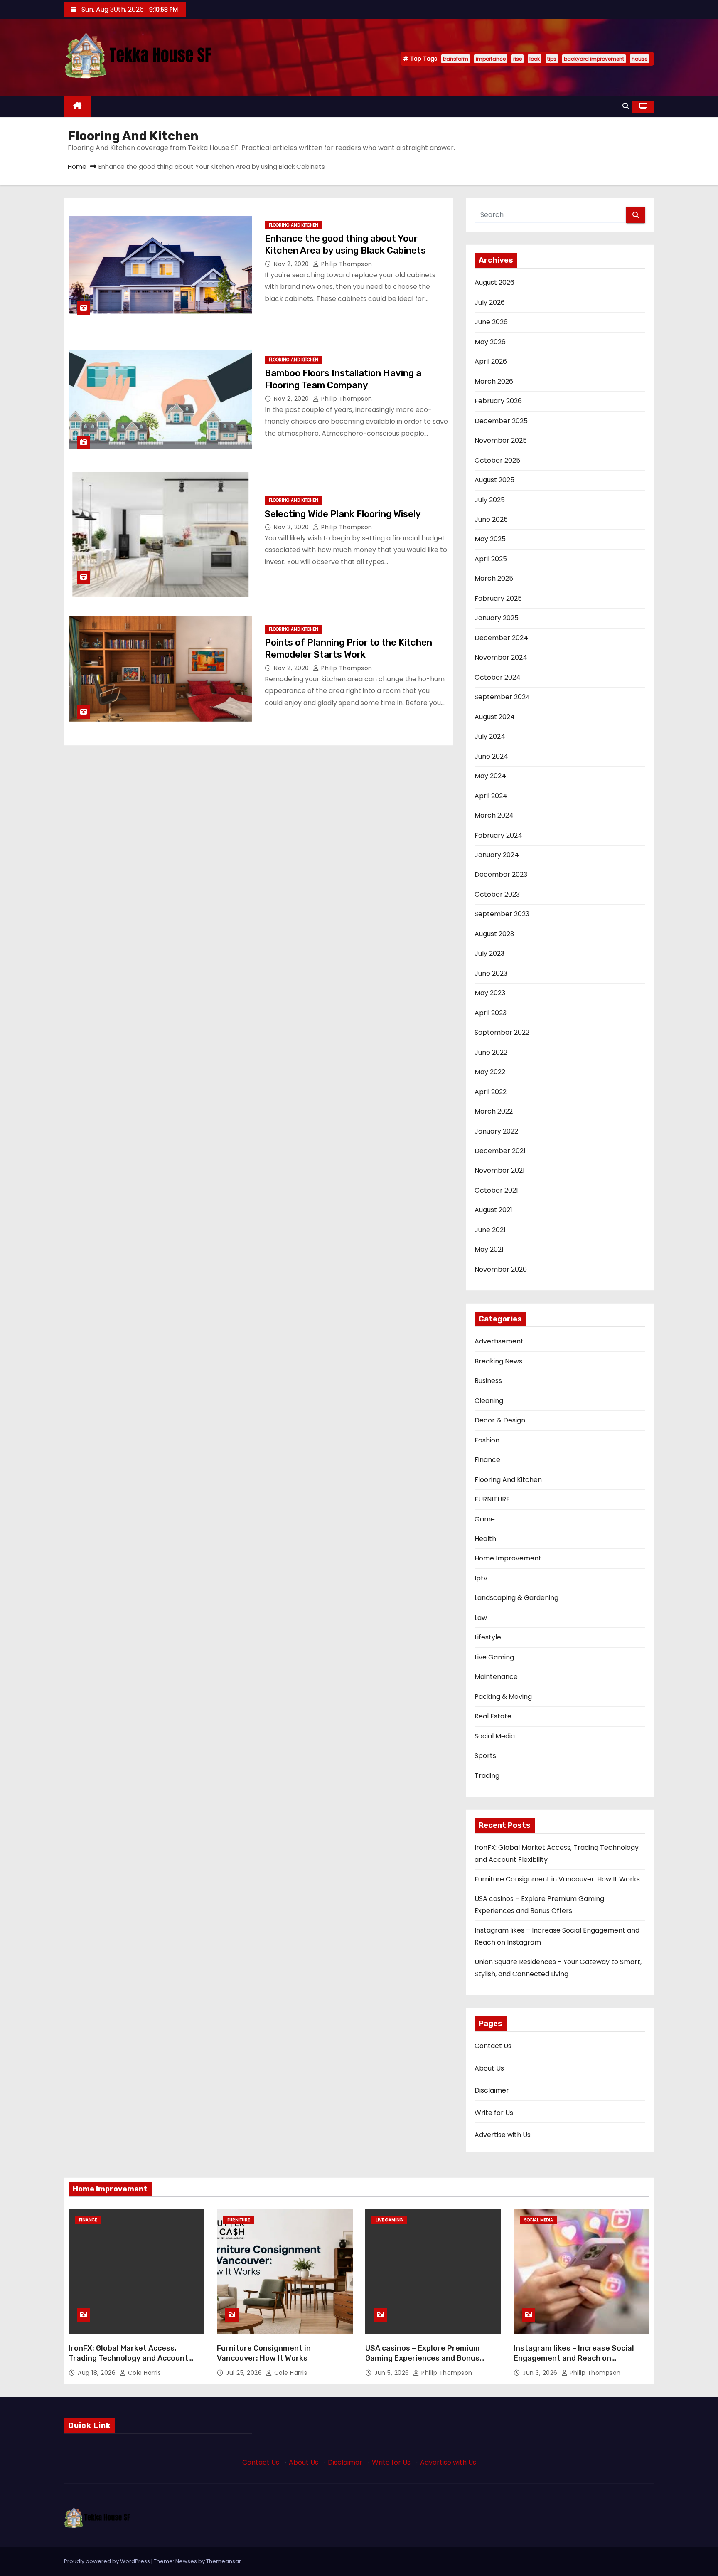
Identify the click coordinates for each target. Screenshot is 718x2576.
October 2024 (498, 677)
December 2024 (501, 638)
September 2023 (502, 914)
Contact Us (493, 2046)
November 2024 (501, 657)
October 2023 (497, 894)
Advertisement (499, 1341)
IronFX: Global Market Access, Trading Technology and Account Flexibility (128, 2358)
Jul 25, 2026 (245, 2373)
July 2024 (490, 736)
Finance (487, 1460)
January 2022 (496, 1131)
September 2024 (502, 697)
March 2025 (494, 578)
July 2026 (490, 302)
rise (518, 59)
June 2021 (490, 1230)
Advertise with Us (503, 2135)
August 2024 (495, 717)
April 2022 (491, 1092)
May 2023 (490, 993)
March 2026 (494, 381)
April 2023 (491, 1013)
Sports (485, 1756)
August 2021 (493, 1210)
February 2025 (498, 598)
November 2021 (500, 1170)
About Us (489, 2068)
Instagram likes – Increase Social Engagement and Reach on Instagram (574, 2358)
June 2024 (491, 756)
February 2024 (498, 835)
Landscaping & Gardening (516, 1598)
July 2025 (490, 500)
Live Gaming (494, 1657)
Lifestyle (488, 1637)
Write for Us (494, 2113)
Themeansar (224, 2561)
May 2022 (490, 1072)
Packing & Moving (503, 1697)
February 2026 (498, 401)
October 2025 (497, 460)
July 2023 (489, 953)
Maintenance (496, 1677)
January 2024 (497, 855)
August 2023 (494, 934)
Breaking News (498, 1361)
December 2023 (501, 874)
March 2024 (494, 815)
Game (485, 1519)
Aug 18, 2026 (98, 2373)
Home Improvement (508, 1558)
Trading (487, 1776)
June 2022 (491, 1052)
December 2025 (501, 421)
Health (485, 1539)
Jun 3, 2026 (541, 2373)
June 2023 (491, 973)
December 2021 (500, 1151)
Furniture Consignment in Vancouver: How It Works (557, 1879)
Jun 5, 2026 (393, 2373)
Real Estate (493, 1716)
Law (481, 1618)
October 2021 (496, 1190)
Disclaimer (492, 2090)
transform (456, 59)
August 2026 (494, 282)
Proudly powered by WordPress (108, 2561)
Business (488, 1381)
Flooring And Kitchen (294, 225)
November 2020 (501, 1269)
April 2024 (491, 796)
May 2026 (490, 342)
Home (77, 166)
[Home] (77, 107)
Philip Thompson (346, 264)
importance (491, 59)
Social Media (495, 1736)
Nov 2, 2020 (292, 264)
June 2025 (491, 519)
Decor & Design (500, 1420)
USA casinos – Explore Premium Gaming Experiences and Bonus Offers (423, 2358)
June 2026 (491, 322)
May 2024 (490, 776)
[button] (626, 106)
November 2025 (501, 440)
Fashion (487, 1440)
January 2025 (497, 618)
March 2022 (494, 1111)
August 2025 (494, 480)
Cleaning (489, 1401)
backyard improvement (594, 59)
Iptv (481, 1578)
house (639, 59)
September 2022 (502, 1032)
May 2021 (489, 1249)
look (535, 59)
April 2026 (491, 361)
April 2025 (491, 559)
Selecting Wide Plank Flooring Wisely (343, 514)
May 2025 (490, 539)
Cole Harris (143, 2373)
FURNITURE (492, 1499)
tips (552, 59)
